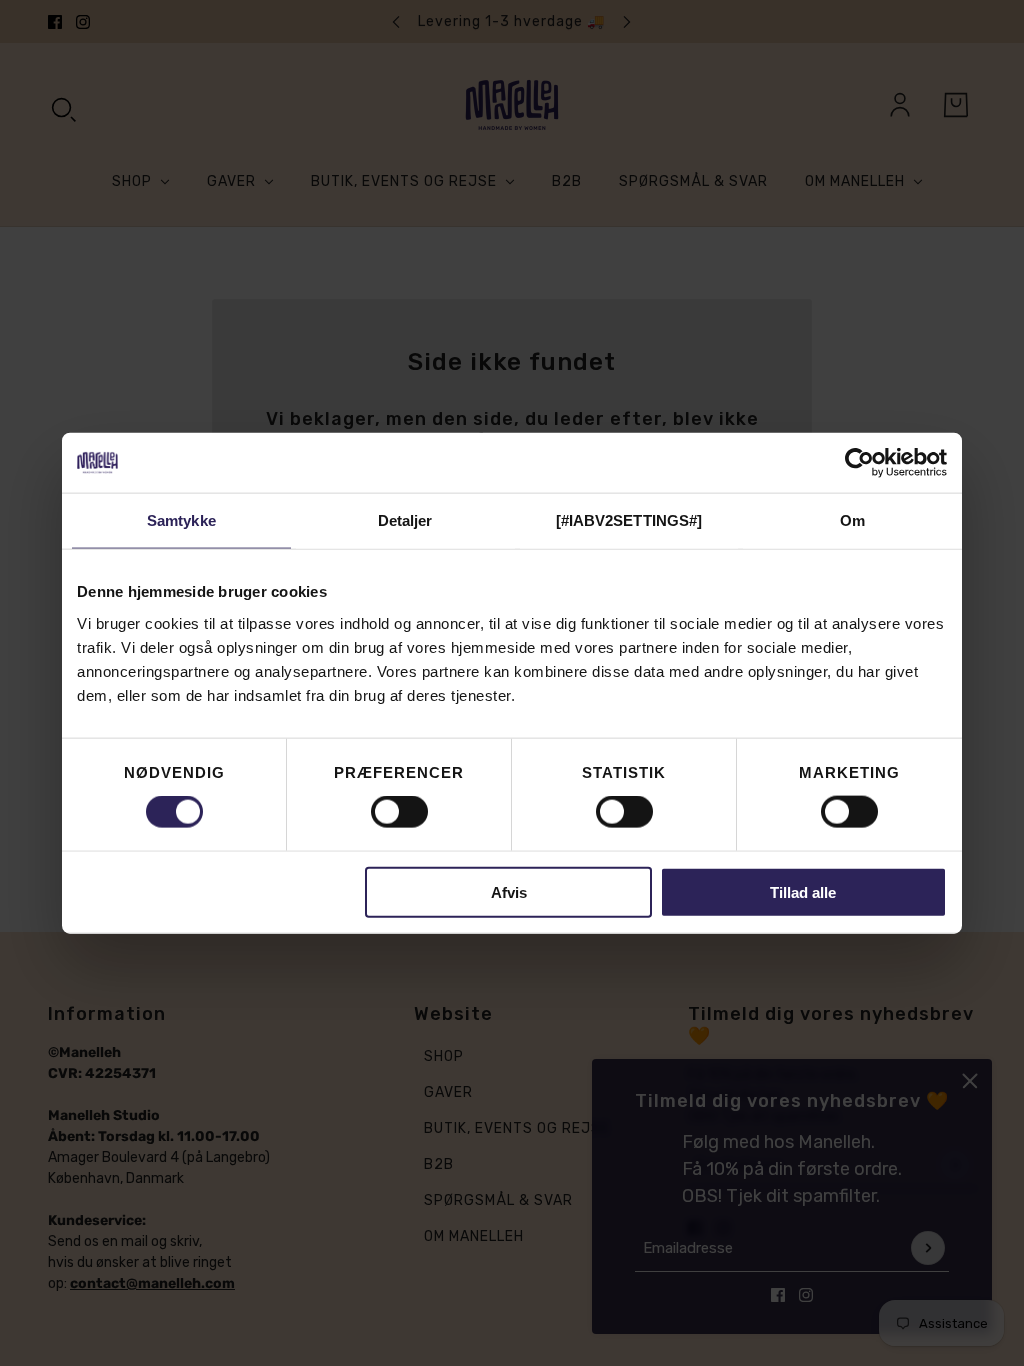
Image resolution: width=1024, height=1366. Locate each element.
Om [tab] (852, 520)
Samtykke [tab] (181, 520)
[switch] (399, 812)
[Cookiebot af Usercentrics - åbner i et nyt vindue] (859, 463)
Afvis (509, 891)
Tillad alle (803, 891)
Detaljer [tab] (405, 520)
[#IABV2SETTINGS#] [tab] (629, 520)
